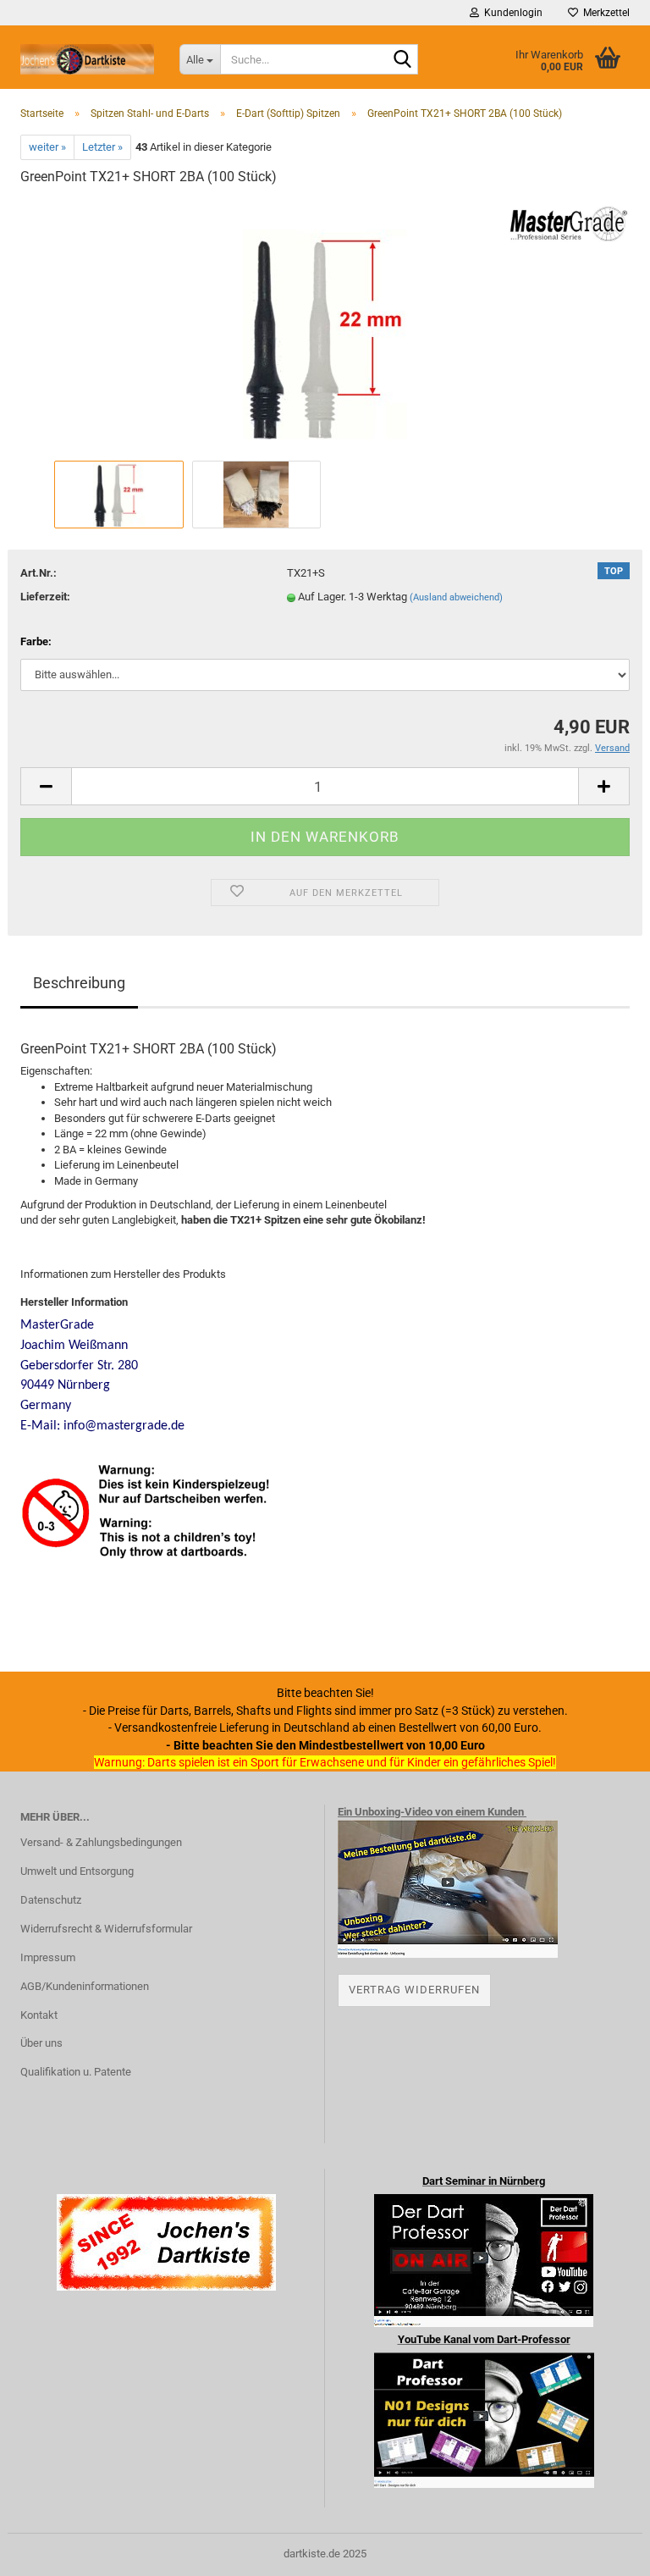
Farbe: (36, 641)
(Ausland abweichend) (456, 597)
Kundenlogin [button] (511, 13)
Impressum (48, 1957)
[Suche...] (402, 60)
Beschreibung (79, 983)
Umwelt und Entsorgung (77, 1871)
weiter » (47, 147)
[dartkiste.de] (87, 59)
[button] (46, 786)
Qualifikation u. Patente (76, 2072)
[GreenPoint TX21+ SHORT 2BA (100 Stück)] (325, 328)
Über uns (41, 2043)
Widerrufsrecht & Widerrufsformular (106, 1929)
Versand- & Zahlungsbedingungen (101, 1842)
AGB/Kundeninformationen (85, 1986)
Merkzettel (604, 13)
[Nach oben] (603, 2551)
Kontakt (39, 2015)
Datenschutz (51, 1900)
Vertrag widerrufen (414, 1990)
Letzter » (102, 147)
